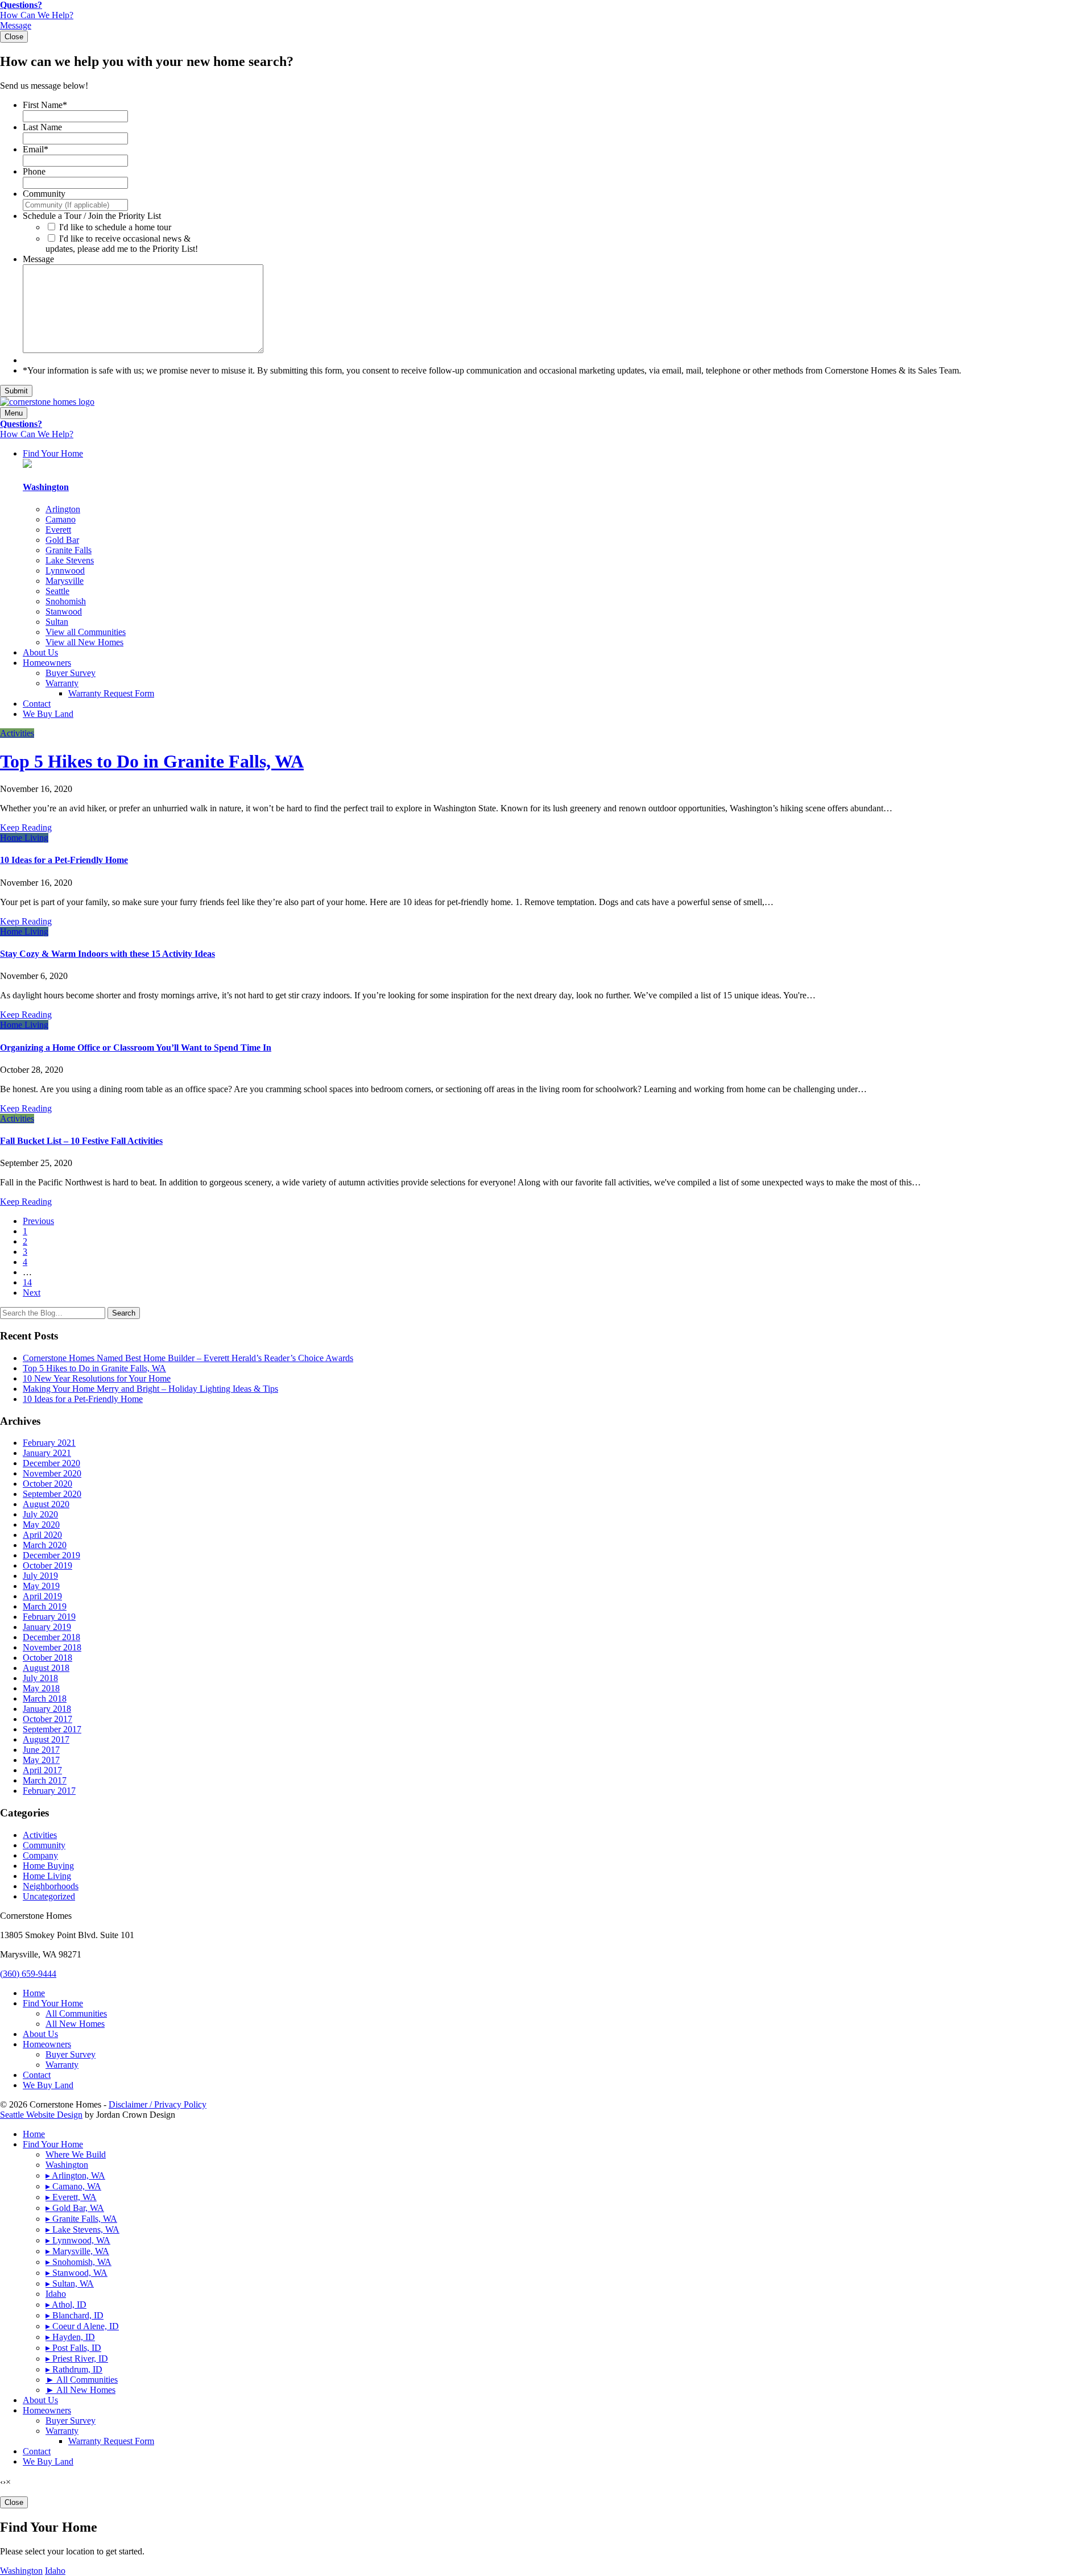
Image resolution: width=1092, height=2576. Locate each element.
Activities (17, 733)
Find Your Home (53, 453)
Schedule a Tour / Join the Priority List (92, 216)
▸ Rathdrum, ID (74, 2369)
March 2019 (45, 1606)
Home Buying (48, 1866)
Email (36, 149)
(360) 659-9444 (28, 1974)
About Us (40, 652)
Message (38, 259)
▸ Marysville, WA (77, 2251)
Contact (37, 704)
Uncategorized (49, 1896)
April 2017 (42, 1770)
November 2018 (52, 1647)
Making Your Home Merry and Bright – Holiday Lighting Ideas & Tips (150, 1389)
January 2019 (47, 1627)
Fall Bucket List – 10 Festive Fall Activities (81, 1141)
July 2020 (40, 1514)
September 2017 (52, 1729)
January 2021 (47, 1453)
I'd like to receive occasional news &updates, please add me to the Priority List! (122, 244)
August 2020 (46, 1504)
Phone (34, 171)
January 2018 (47, 1709)
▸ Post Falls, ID (73, 2348)
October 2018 (47, 1658)
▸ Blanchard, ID (75, 2315)
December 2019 (51, 1555)
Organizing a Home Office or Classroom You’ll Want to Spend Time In (136, 1048)
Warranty (62, 683)
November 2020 (52, 1473)
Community (44, 194)
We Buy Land (48, 714)
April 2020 (42, 1535)
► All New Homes (80, 2390)
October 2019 (47, 1565)
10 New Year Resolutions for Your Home (97, 1378)
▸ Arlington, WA (75, 2175)
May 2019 (41, 1586)
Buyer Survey (71, 673)
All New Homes (75, 2024)
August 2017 (46, 1739)
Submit (16, 391)
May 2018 (41, 1688)
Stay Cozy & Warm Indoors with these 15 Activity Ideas (107, 954)
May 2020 (41, 1525)
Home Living (24, 838)
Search (124, 1313)
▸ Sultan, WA (70, 2283)
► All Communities (82, 2380)
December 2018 (51, 1637)
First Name (45, 105)
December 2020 (51, 1463)
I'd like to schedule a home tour (115, 227)
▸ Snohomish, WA (78, 2262)
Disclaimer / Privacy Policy (158, 2104)
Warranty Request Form (111, 693)
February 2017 (49, 1791)
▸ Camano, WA (73, 2186)
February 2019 (49, 1617)
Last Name (42, 127)
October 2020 (47, 1484)
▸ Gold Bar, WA (75, 2208)
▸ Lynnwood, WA (78, 2240)
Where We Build (76, 2154)
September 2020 (52, 1494)
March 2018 (45, 1698)
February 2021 (49, 1443)
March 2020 (45, 1545)
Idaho (56, 2294)
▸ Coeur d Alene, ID (82, 2326)
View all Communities (86, 632)
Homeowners (47, 663)
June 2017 (41, 1750)
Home (34, 1993)
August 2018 (46, 1668)
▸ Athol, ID (66, 2305)
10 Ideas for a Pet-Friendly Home (64, 860)
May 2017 (41, 1760)
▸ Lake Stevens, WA (82, 2229)
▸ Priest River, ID (77, 2359)
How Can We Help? (37, 10)
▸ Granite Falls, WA (81, 2219)
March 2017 (45, 1780)
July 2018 (40, 1678)
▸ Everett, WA (71, 2197)
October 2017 (47, 1719)
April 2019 (42, 1596)
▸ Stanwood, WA (76, 2273)
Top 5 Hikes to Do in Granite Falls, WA (152, 761)
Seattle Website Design (41, 2115)
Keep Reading (26, 827)
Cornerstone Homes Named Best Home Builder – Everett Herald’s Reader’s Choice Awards (188, 1358)
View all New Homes (84, 642)
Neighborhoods (51, 1886)
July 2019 (40, 1576)
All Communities (76, 2013)
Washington (67, 2165)
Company (40, 1855)
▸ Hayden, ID (70, 2337)
